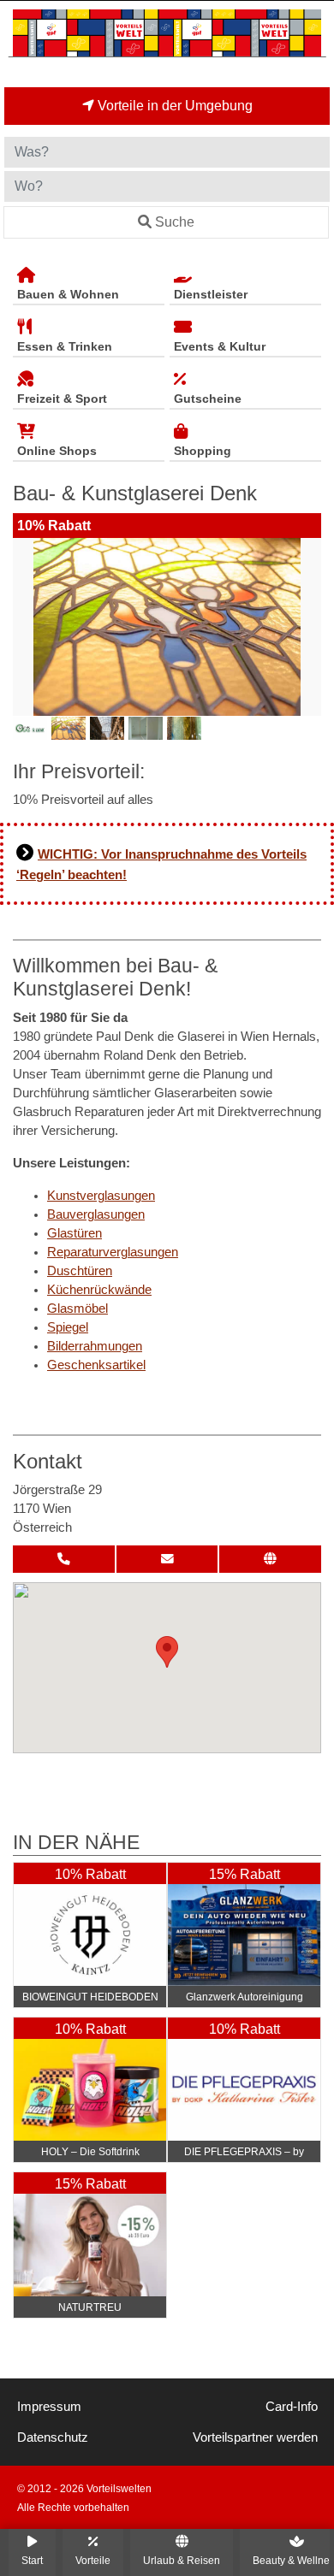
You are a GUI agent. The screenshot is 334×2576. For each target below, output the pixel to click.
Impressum (49, 2407)
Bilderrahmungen (95, 1346)
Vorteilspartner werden (255, 2437)
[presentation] (29, 627)
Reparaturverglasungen (113, 1252)
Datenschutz (53, 2437)
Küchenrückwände (99, 1290)
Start (32, 2560)
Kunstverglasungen (101, 1196)
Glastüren (75, 1233)
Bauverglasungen (96, 1214)
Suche (175, 222)
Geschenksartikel (96, 1365)
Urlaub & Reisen (182, 2560)
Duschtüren (80, 1271)
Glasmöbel (78, 1309)
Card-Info (292, 2407)
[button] (167, 1652)
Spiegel (68, 1327)
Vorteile (93, 2560)
